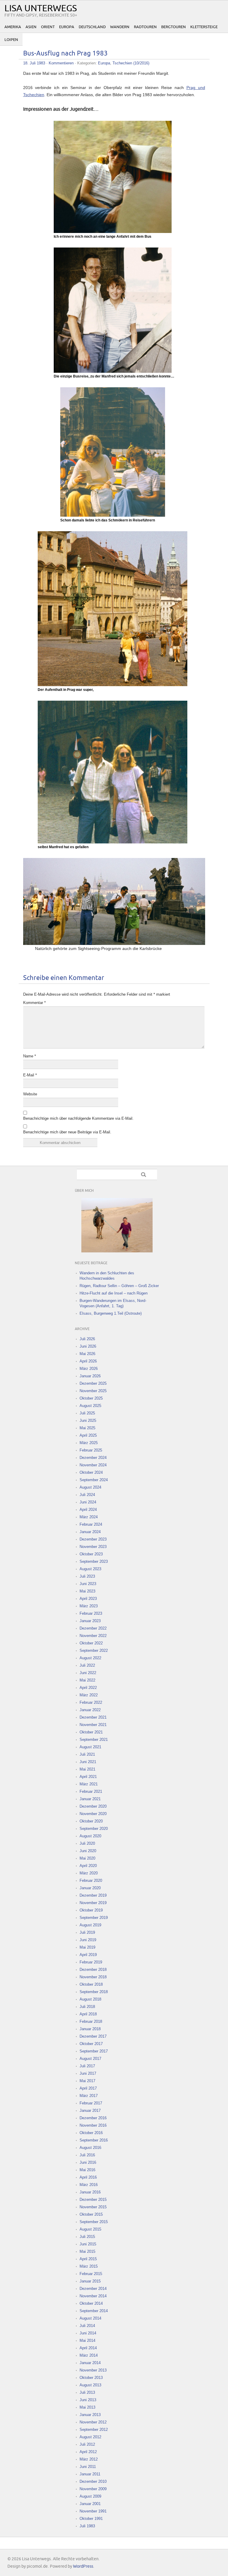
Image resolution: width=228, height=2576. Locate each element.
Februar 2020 (91, 1881)
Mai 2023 (87, 1591)
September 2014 (94, 2311)
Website (30, 1094)
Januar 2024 (90, 1532)
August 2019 (90, 1925)
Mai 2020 (87, 1858)
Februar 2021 (91, 1791)
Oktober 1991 (91, 2519)
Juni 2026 (88, 1346)
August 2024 (90, 1487)
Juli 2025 (87, 1413)
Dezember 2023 (93, 1539)
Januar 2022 (90, 1710)
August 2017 (90, 2059)
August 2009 (90, 2496)
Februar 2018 (91, 2021)
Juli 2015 (87, 2237)
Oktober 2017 (91, 2044)
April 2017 (88, 2088)
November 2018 (93, 1977)
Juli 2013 (87, 2392)
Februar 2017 (91, 2103)
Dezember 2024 (93, 1458)
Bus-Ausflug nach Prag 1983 (65, 54)
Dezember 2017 (93, 2036)
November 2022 (93, 1636)
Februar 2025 (91, 1450)
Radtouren (145, 27)
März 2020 (89, 1873)
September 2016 (94, 2140)
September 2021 (94, 1740)
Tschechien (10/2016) (131, 63)
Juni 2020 (88, 1851)
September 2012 (94, 2430)
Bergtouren (174, 27)
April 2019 (88, 1955)
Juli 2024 (87, 1495)
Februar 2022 (91, 1702)
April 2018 (88, 2014)
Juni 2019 (88, 1940)
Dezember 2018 (93, 1970)
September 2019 (94, 1918)
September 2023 (94, 1561)
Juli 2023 (87, 1576)
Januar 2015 (90, 2281)
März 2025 (89, 1443)
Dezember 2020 (93, 1806)
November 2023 (93, 1547)
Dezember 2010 (93, 2481)
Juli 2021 (87, 1754)
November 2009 (93, 2489)
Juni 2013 (88, 2400)
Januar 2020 (90, 1888)
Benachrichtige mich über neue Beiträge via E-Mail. (67, 1132)
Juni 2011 (88, 2467)
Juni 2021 (88, 1762)
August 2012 (90, 2437)
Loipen (11, 40)
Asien (31, 27)
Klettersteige (204, 27)
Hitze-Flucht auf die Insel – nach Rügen (114, 1293)
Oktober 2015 (91, 2214)
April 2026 (88, 1361)
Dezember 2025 (93, 1383)
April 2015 (88, 2259)
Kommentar (34, 1003)
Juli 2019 (87, 1932)
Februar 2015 (91, 2274)
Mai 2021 (87, 1769)
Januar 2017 (90, 2111)
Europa (67, 27)
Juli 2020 (87, 1843)
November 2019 (93, 1903)
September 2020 (94, 1829)
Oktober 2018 (91, 1984)
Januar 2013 (90, 2415)
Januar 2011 (90, 2474)
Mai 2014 (87, 2341)
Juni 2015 (88, 2244)
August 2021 (90, 1747)
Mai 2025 (87, 1428)
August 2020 (90, 1836)
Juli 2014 (87, 2326)
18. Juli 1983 (34, 63)
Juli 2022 (87, 1665)
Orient (48, 27)
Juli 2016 (87, 2155)
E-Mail (30, 1075)
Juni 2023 (88, 1584)
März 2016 (89, 2185)
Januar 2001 (90, 2504)
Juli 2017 (87, 2066)
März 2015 (89, 2266)
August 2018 (90, 1999)
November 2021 (93, 1725)
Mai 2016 (87, 2170)
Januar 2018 (90, 2029)
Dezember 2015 (93, 2200)
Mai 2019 (87, 1947)
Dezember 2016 (93, 2118)
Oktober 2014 (91, 2303)
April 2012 (88, 2452)
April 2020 (88, 1866)
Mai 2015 (87, 2251)
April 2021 (88, 1777)
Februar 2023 (91, 1613)
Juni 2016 (88, 2162)
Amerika (13, 27)
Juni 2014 (88, 2333)
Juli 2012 (87, 2444)
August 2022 (90, 1658)
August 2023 (90, 1569)
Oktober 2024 (91, 1472)
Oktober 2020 (91, 1821)
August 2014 (90, 2318)
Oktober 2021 (91, 1732)
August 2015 (90, 2229)
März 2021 (89, 1784)
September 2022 (94, 1651)
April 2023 (88, 1599)
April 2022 (88, 1688)
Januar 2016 (90, 2192)
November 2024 (93, 1465)
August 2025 (90, 1406)
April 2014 (88, 2348)
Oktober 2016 (91, 2133)
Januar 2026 (90, 1376)
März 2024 (89, 1517)
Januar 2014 (90, 2363)
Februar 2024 (91, 1524)
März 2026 (89, 1369)
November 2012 (93, 2422)
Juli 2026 (87, 1339)
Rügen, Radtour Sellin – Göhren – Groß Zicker (119, 1286)
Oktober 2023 (91, 1554)
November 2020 (93, 1814)
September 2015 (94, 2222)
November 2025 (93, 1391)
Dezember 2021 (93, 1717)
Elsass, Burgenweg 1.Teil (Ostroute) (111, 1313)
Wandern (120, 27)
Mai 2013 (87, 2407)
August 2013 (90, 2385)
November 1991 (93, 2511)
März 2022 (89, 1695)
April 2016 (88, 2177)
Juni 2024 (88, 1502)
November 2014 (93, 2296)
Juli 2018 (87, 2007)
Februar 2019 (91, 1962)
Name (30, 1056)
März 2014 (89, 2355)
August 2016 (90, 2148)
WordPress (83, 2566)
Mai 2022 (87, 1680)
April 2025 (88, 1435)
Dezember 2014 (93, 2289)
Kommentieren (61, 63)
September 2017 (94, 2051)
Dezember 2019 (93, 1895)
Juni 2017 (88, 2073)
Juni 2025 (88, 1421)
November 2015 (93, 2207)
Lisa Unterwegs (41, 8)
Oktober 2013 (91, 2378)
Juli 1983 (87, 2526)
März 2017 (89, 2096)
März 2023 (89, 1606)
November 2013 (93, 2370)
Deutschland (92, 27)
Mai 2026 (87, 1354)
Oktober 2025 (91, 1398)
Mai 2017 (87, 2081)
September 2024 (94, 1480)
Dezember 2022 (93, 1628)
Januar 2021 (90, 1799)
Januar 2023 (90, 1621)
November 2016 (93, 2125)
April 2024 (88, 1510)
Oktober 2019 (91, 1910)
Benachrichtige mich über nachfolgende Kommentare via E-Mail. (78, 1118)
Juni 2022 (88, 1673)
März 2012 (89, 2459)
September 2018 (94, 1992)
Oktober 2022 (91, 1643)
